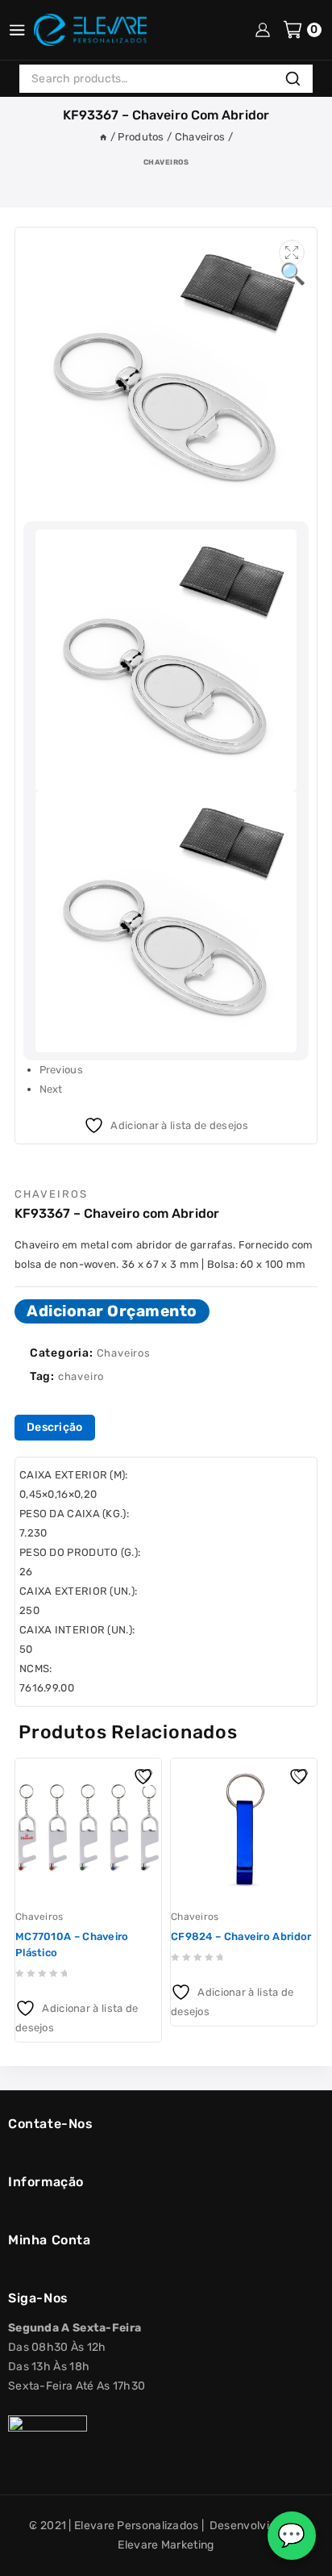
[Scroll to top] (27, 2557)
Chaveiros (166, 162)
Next (51, 1089)
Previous (61, 1070)
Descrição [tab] (55, 1427)
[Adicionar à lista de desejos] (145, 1775)
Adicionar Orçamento (112, 1311)
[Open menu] (17, 30)
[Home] (103, 137)
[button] (292, 253)
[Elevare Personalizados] (90, 30)
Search (297, 80)
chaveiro (81, 1376)
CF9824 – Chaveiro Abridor (241, 1936)
